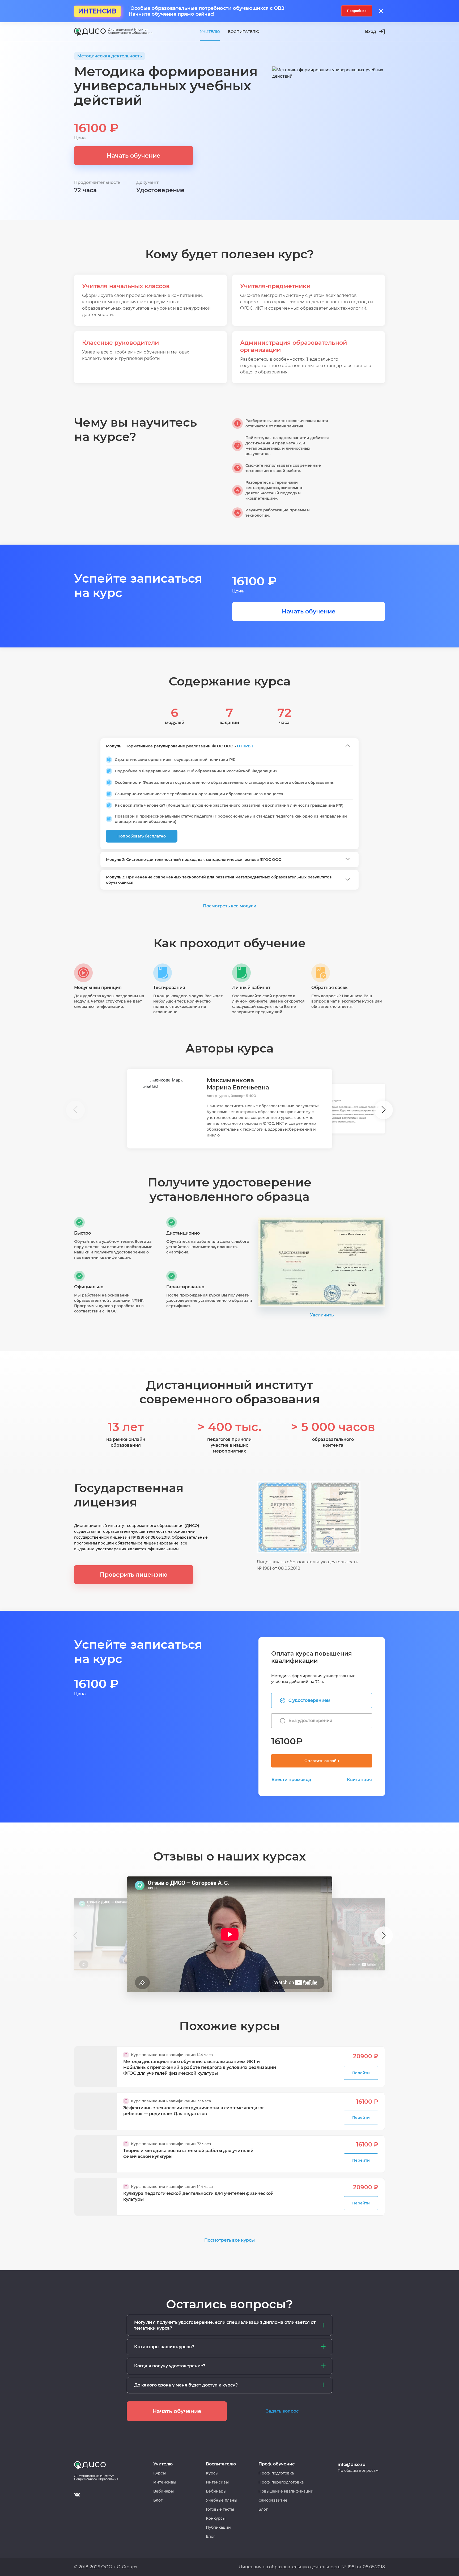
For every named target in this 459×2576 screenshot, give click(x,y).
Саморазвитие (273, 2500)
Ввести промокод (291, 1780)
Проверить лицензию (134, 1575)
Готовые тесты (220, 2509)
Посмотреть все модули (230, 906)
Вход (371, 31)
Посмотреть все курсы (229, 2240)
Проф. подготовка (276, 2473)
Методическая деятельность (110, 56)
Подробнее (357, 11)
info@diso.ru (352, 2465)
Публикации (218, 2527)
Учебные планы (222, 2500)
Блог (158, 2500)
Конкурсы (216, 2518)
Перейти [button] (361, 2073)
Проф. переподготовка (281, 2482)
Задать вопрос (282, 2411)
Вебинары (163, 2491)
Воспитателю (244, 32)
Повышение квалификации (286, 2491)
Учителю (210, 32)
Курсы (160, 2473)
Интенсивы (165, 2482)
